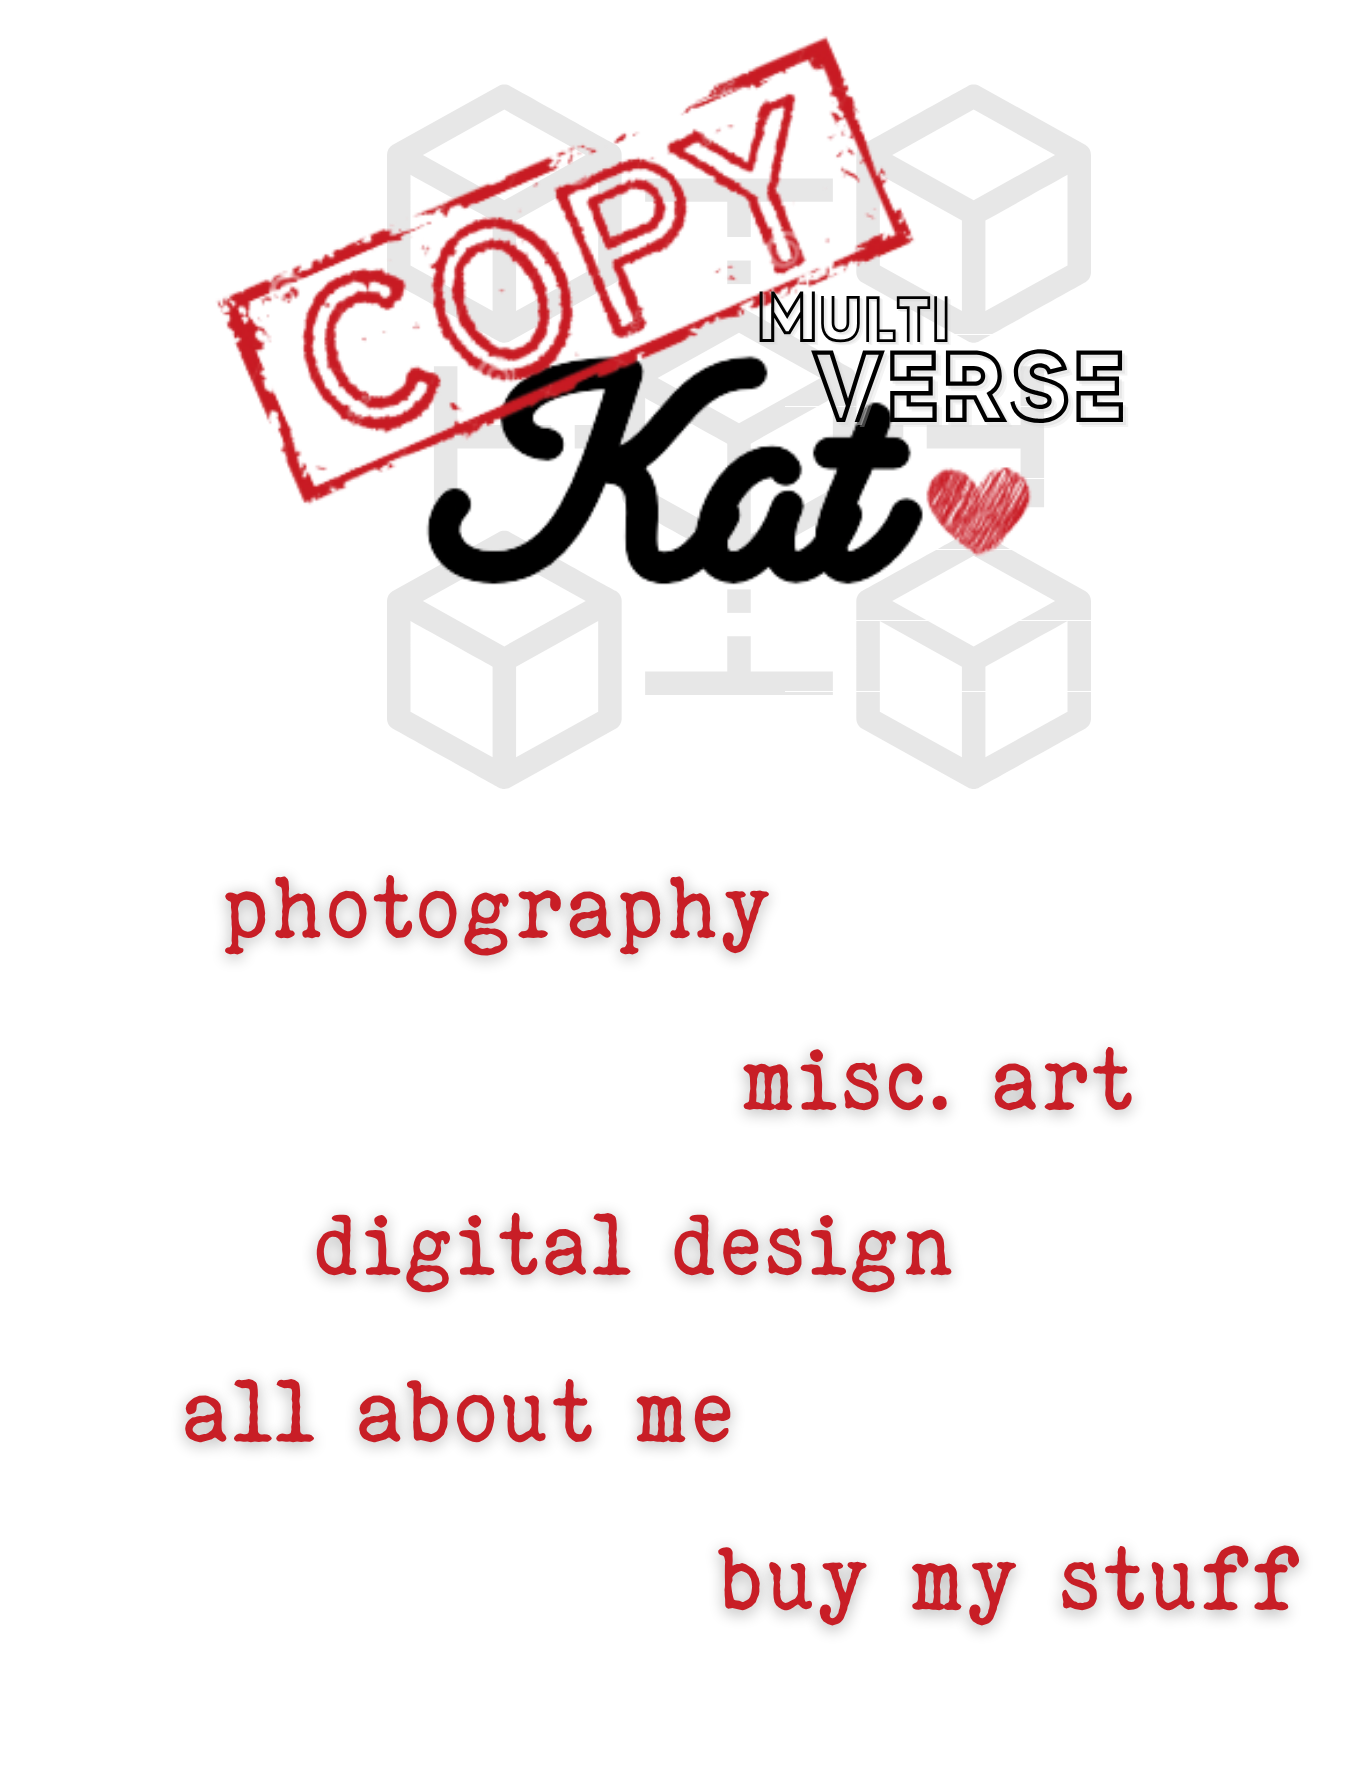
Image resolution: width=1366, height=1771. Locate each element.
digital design (633, 1244)
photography (495, 907)
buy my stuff (1008, 1578)
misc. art (937, 1079)
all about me (457, 1411)
